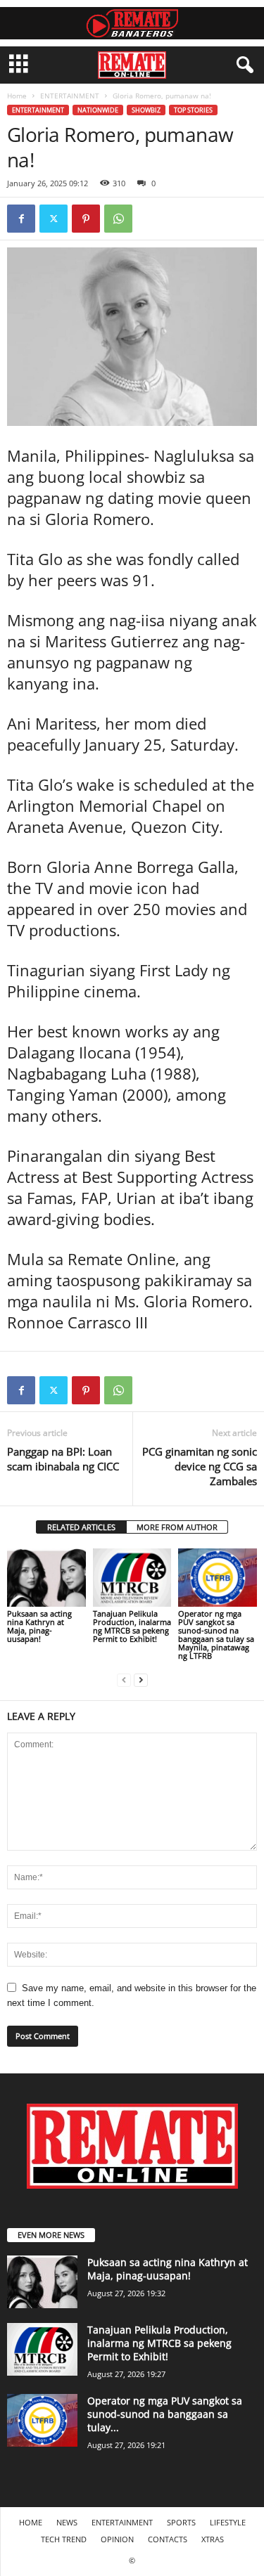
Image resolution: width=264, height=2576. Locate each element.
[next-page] (141, 1679)
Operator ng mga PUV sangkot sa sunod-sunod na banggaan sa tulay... (165, 2414)
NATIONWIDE (98, 110)
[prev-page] (124, 1679)
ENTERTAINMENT (70, 96)
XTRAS (213, 2539)
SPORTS (181, 2522)
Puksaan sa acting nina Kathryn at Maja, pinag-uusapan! (39, 1626)
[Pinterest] (86, 219)
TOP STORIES (193, 110)
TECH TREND (64, 2539)
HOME (31, 2522)
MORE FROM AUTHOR (177, 1527)
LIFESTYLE (228, 2522)
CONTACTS (168, 2539)
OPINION (117, 2539)
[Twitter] (54, 219)
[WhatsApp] (118, 219)
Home (17, 96)
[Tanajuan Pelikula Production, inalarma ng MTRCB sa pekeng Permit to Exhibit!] (132, 1578)
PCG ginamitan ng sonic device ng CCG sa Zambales (200, 1466)
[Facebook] (21, 219)
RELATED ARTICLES (81, 1527)
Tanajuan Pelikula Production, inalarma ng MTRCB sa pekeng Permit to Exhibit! (132, 1626)
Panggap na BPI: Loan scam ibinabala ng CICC (63, 1459)
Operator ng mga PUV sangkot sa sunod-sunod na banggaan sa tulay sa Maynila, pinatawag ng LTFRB (216, 1635)
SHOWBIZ (146, 110)
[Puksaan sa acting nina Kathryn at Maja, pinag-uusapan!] (46, 1578)
